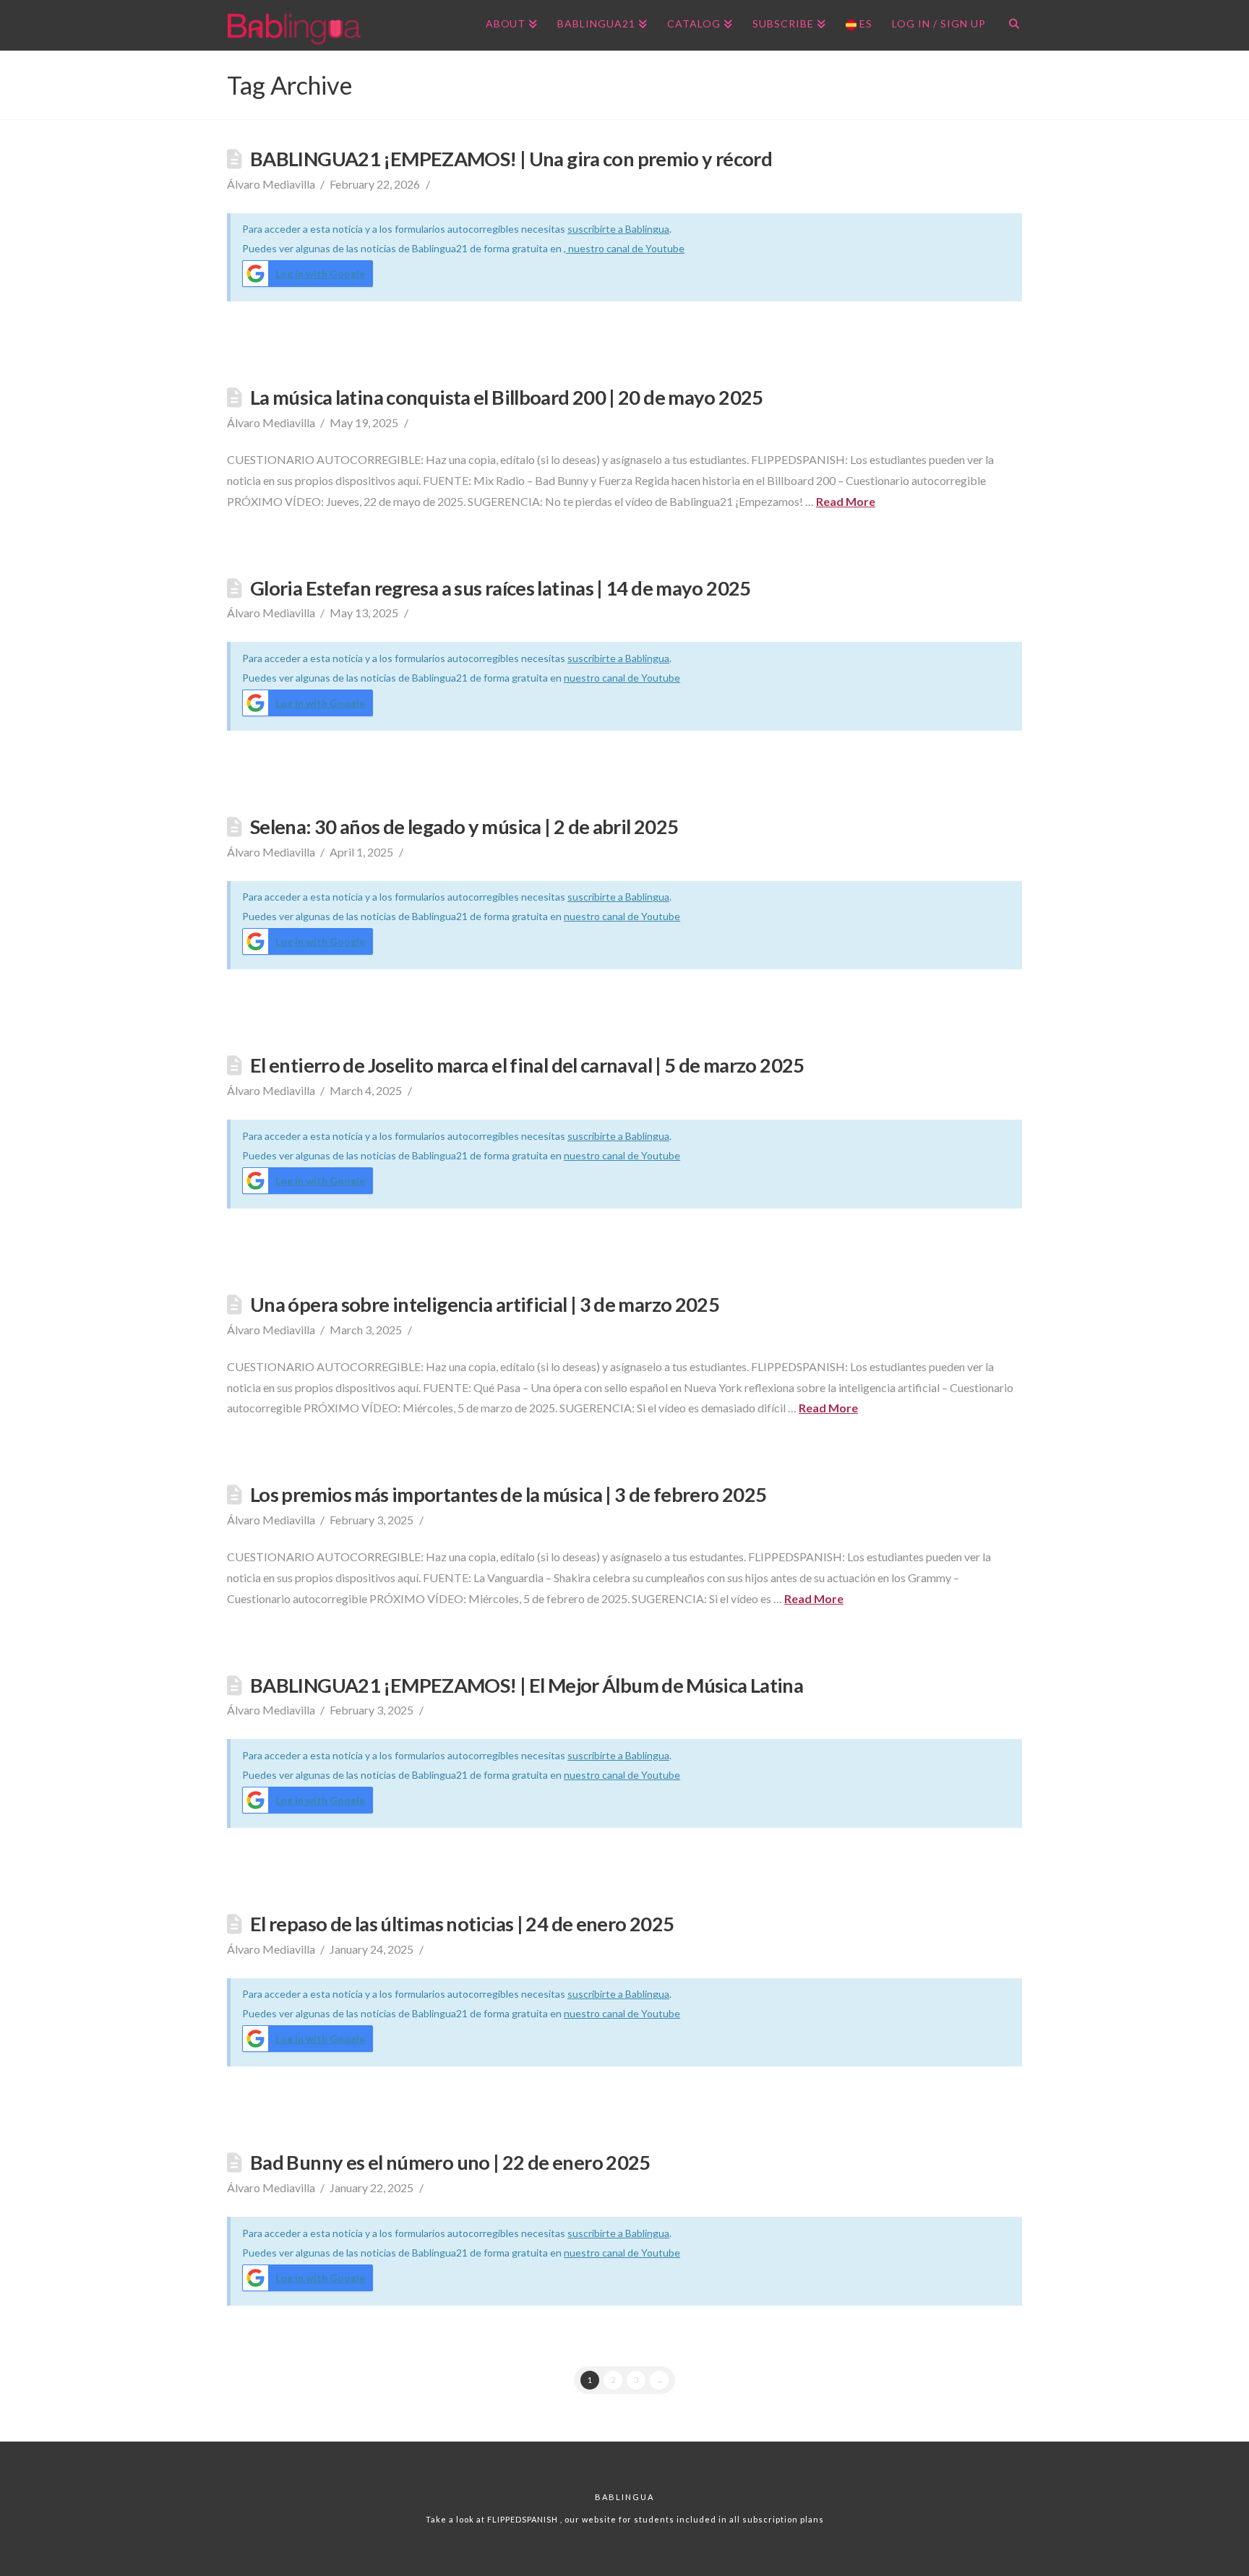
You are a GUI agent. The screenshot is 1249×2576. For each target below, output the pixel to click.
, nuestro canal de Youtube (624, 248)
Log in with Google (320, 274)
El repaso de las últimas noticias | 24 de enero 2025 (462, 1924)
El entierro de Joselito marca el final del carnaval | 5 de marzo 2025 (527, 1065)
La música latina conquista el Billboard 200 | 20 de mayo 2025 (507, 397)
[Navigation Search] (1009, 25)
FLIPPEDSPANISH (524, 2519)
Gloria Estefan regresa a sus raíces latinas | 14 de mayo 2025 (501, 588)
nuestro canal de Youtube (622, 678)
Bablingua (624, 2497)
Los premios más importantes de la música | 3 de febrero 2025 (508, 1494)
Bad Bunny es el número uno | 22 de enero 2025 (450, 2162)
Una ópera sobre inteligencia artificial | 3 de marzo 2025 (485, 1304)
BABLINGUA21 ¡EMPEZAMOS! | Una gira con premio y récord (511, 159)
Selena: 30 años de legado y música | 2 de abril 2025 (464, 827)
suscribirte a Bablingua (618, 229)
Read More (846, 501)
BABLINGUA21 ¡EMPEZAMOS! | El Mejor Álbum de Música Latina (527, 1685)
